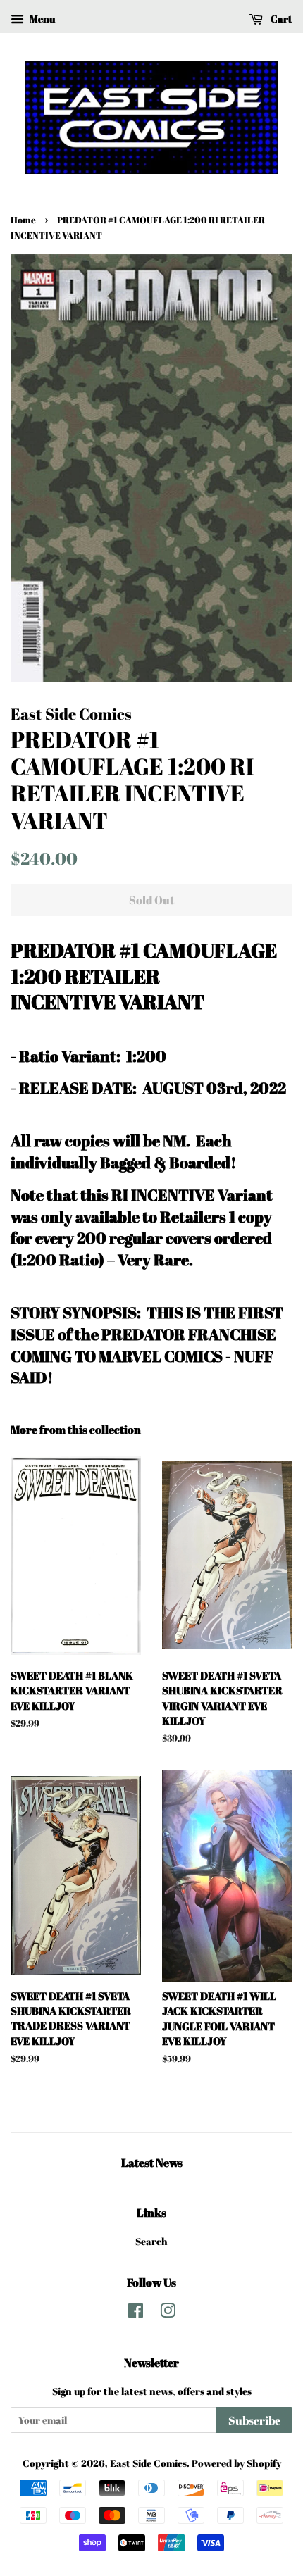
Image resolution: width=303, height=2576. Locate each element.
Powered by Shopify (236, 2463)
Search (151, 2241)
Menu (41, 19)
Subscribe (254, 2420)
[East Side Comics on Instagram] (168, 2313)
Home (23, 220)
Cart (280, 19)
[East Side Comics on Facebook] (136, 2313)
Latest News (152, 2163)
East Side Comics (148, 2463)
